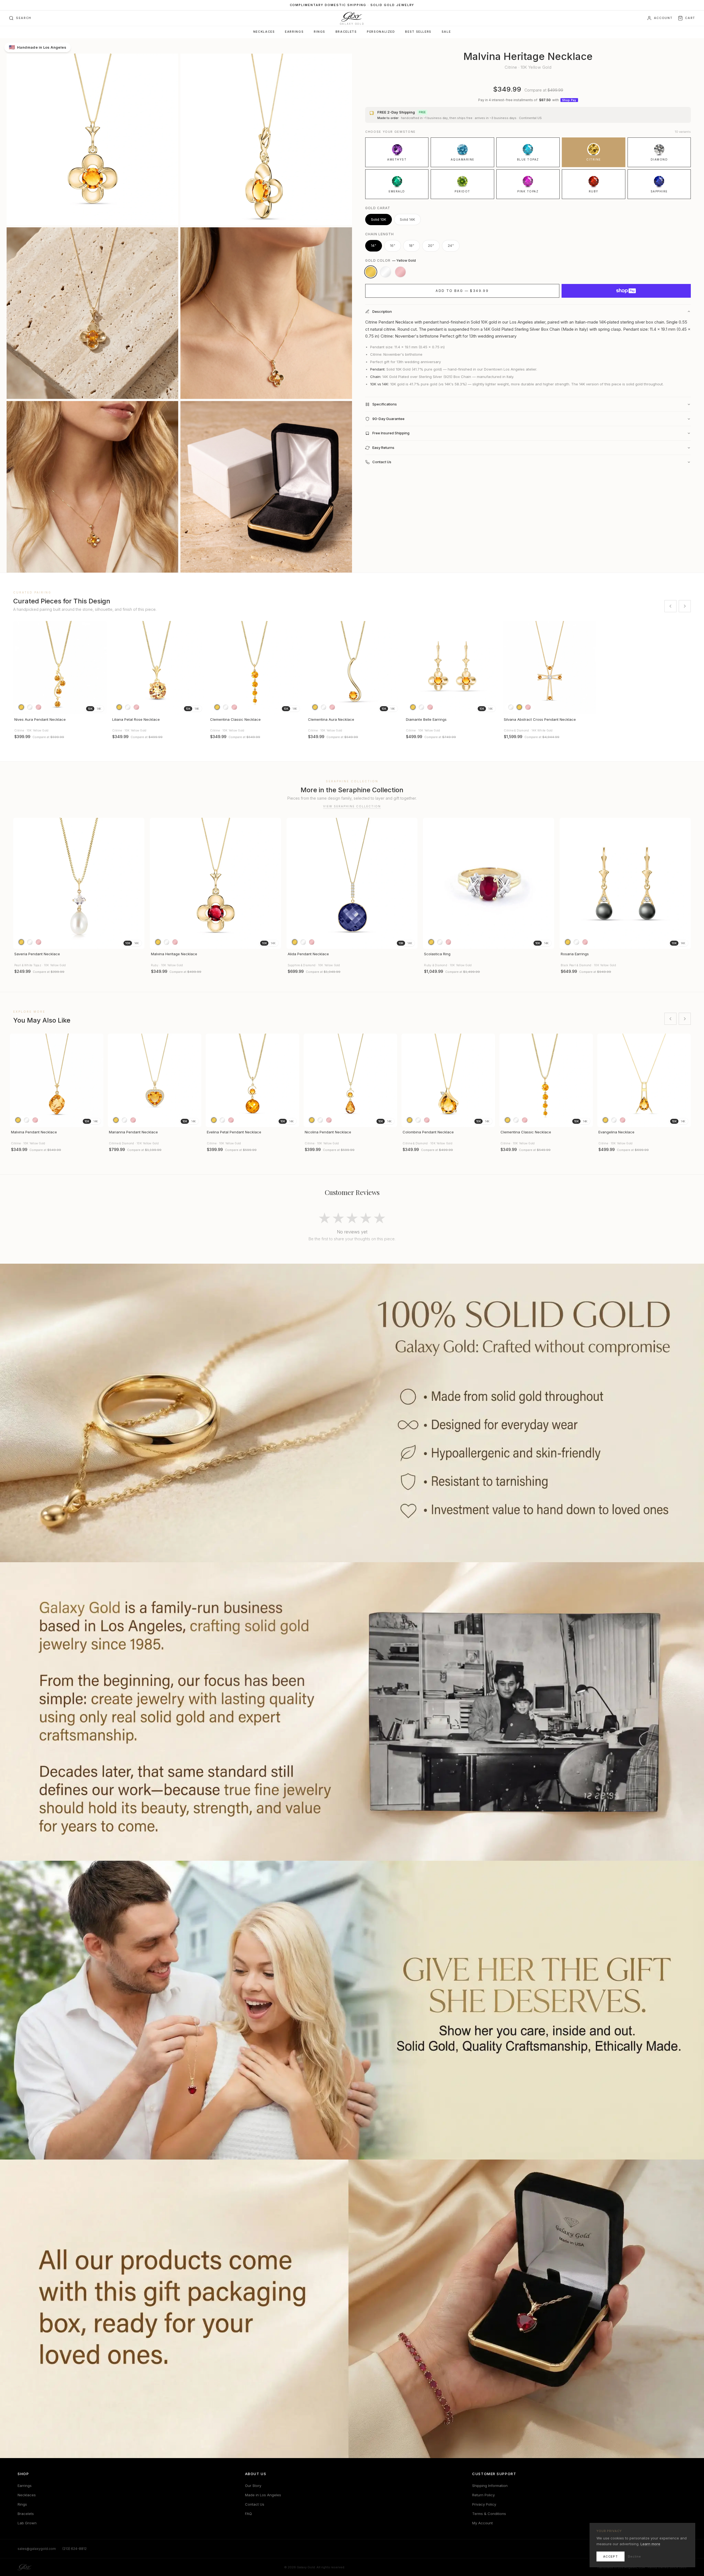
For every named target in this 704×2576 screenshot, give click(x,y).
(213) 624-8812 (75, 2549)
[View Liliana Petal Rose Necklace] (158, 668)
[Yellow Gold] (371, 272)
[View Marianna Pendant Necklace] (155, 1080)
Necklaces (264, 32)
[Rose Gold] (400, 272)
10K (90, 709)
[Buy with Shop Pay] (626, 291)
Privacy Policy (484, 2504)
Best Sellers (418, 32)
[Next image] (100, 668)
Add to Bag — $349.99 (462, 291)
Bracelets (346, 32)
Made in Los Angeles (263, 2495)
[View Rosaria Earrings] (625, 883)
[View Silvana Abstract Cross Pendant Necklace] (549, 668)
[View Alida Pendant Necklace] (352, 883)
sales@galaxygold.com (37, 2549)
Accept (610, 2556)
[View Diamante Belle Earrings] (452, 668)
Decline (634, 2556)
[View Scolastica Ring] (489, 883)
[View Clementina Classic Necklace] (256, 668)
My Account (482, 2523)
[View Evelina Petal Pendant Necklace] (252, 1080)
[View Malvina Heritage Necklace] (215, 883)
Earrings (294, 32)
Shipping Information (490, 2486)
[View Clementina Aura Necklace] (354, 668)
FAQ (248, 2514)
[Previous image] (20, 668)
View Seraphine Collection (352, 806)
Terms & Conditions (489, 2514)
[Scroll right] (685, 606)
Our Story (253, 2486)
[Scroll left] (670, 606)
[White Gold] (386, 272)
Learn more (650, 2544)
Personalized (381, 32)
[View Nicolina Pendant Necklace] (350, 1080)
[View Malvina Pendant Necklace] (57, 1080)
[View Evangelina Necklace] (644, 1080)
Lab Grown (27, 2523)
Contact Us (255, 2504)
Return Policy (483, 2495)
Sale (446, 32)
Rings (320, 32)
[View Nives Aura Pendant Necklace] (60, 668)
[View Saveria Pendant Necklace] (79, 883)
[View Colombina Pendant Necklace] (448, 1080)
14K (99, 709)
